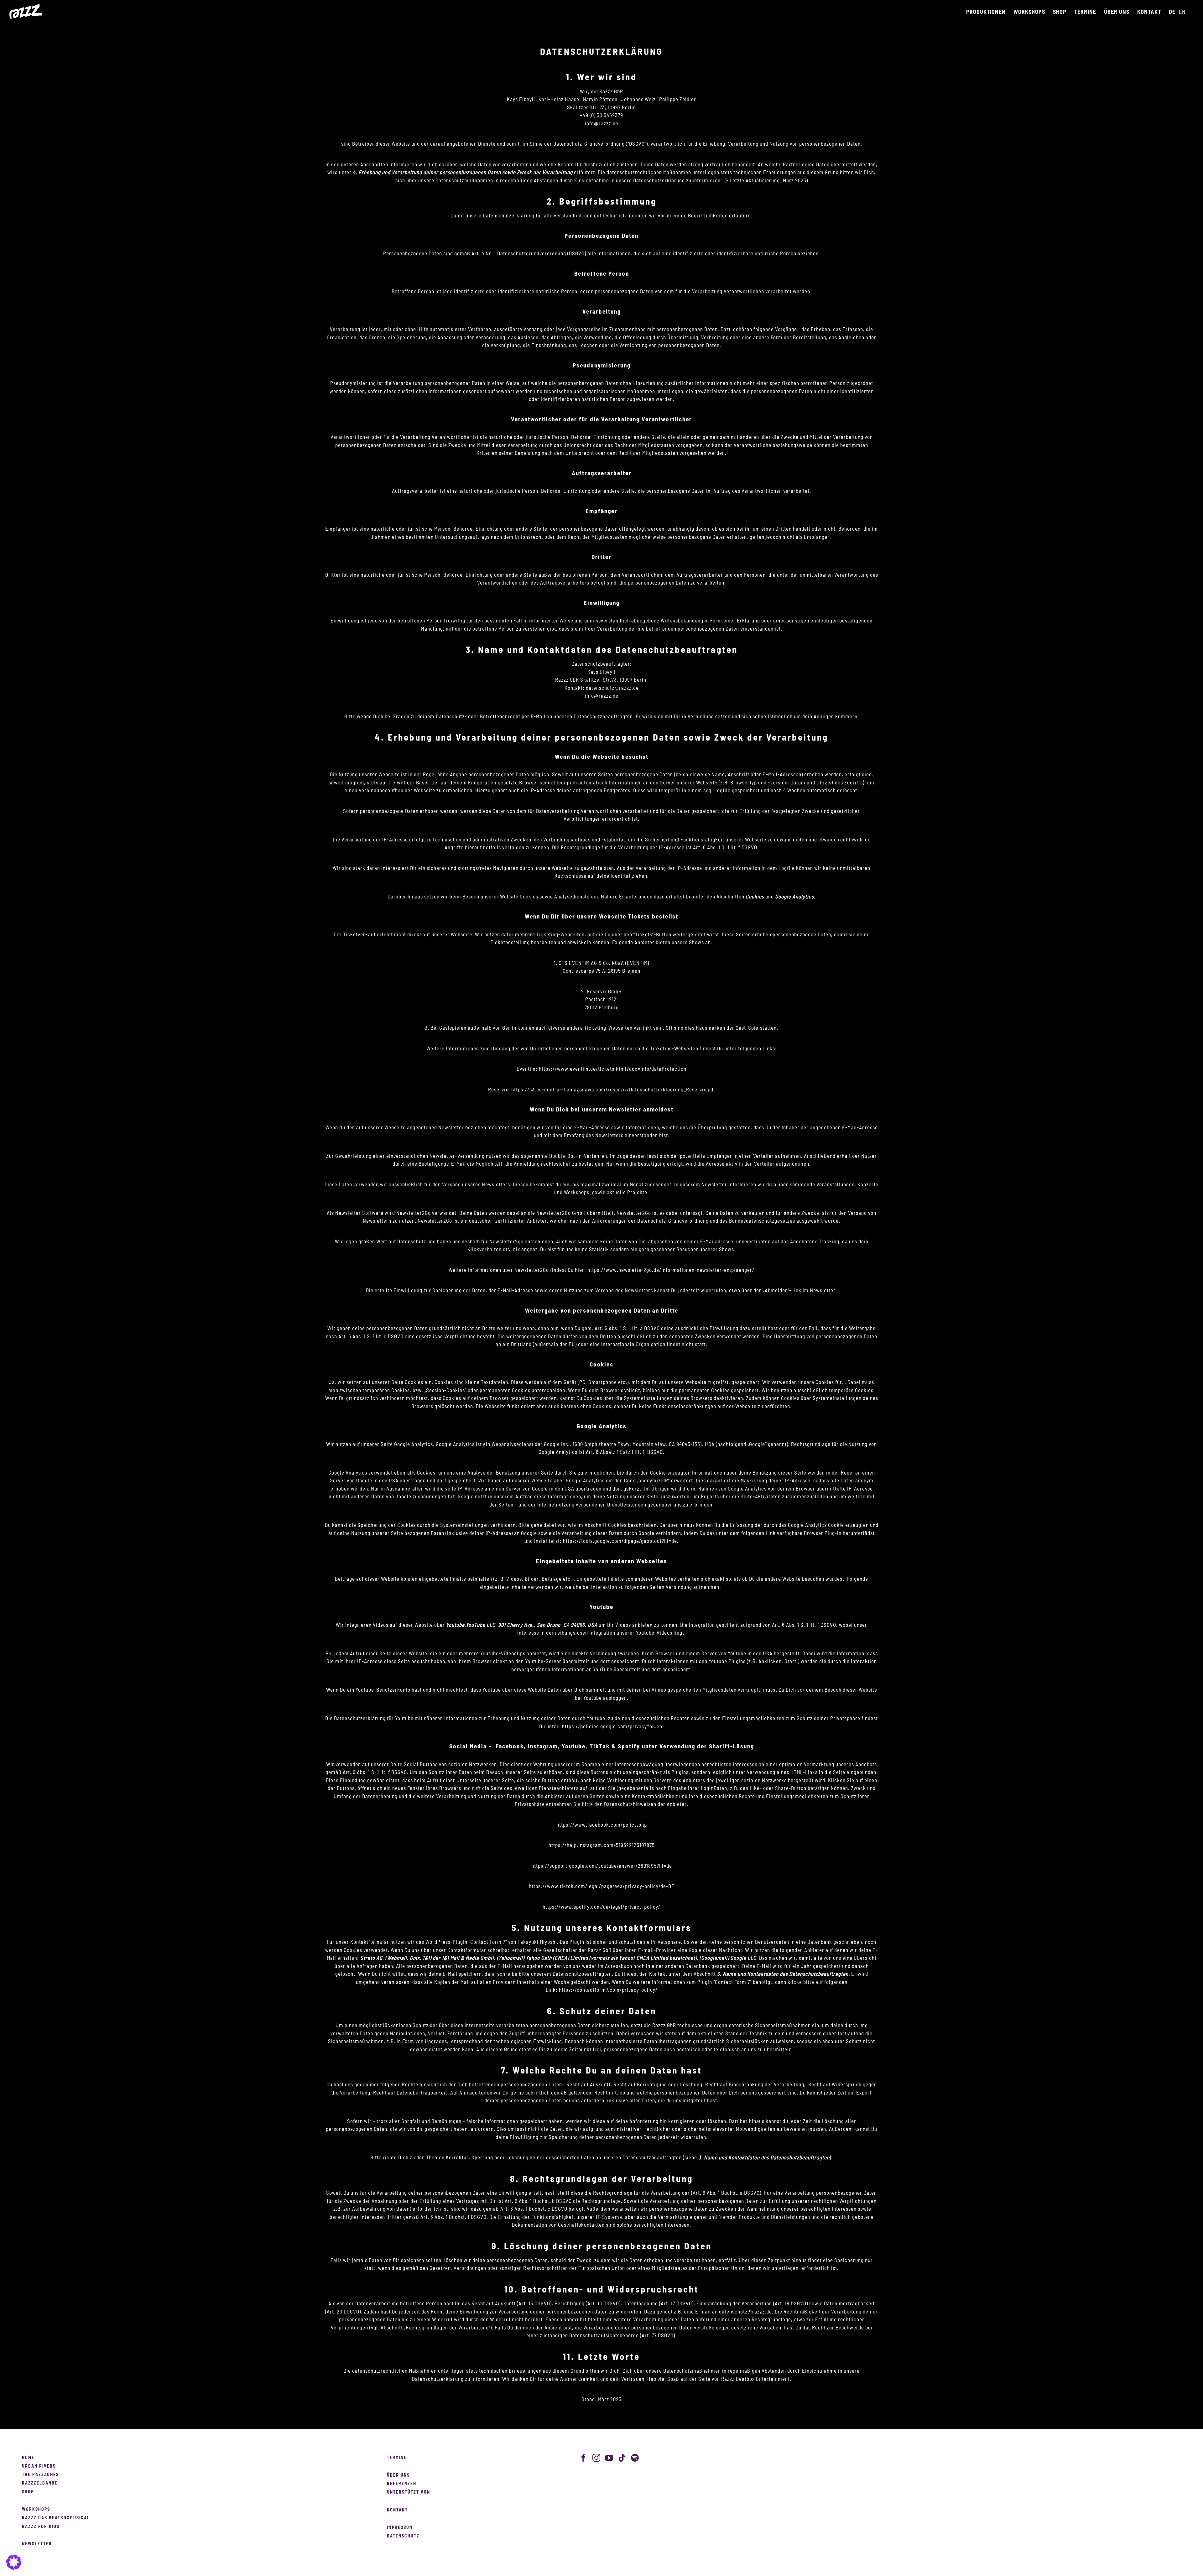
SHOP (28, 2492)
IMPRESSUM (400, 2528)
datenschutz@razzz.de (612, 688)
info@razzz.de (602, 696)
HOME (28, 2458)
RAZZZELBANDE (40, 2483)
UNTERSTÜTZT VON (409, 2492)
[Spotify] (635, 2458)
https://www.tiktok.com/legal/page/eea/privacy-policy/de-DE (602, 1886)
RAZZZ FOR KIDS (41, 2527)
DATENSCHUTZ (403, 2536)
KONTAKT (397, 2510)
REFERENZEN (402, 2484)
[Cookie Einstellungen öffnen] (14, 2568)
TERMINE (397, 2458)
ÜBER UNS (398, 2475)
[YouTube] (609, 2458)
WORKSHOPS (36, 2510)
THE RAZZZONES (40, 2475)
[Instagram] (596, 2458)
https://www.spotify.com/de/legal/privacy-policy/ (601, 1907)
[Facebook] (584, 2458)
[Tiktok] (622, 2458)
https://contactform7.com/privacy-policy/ (608, 1990)
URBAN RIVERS (39, 2466)
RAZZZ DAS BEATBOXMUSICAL (56, 2518)
